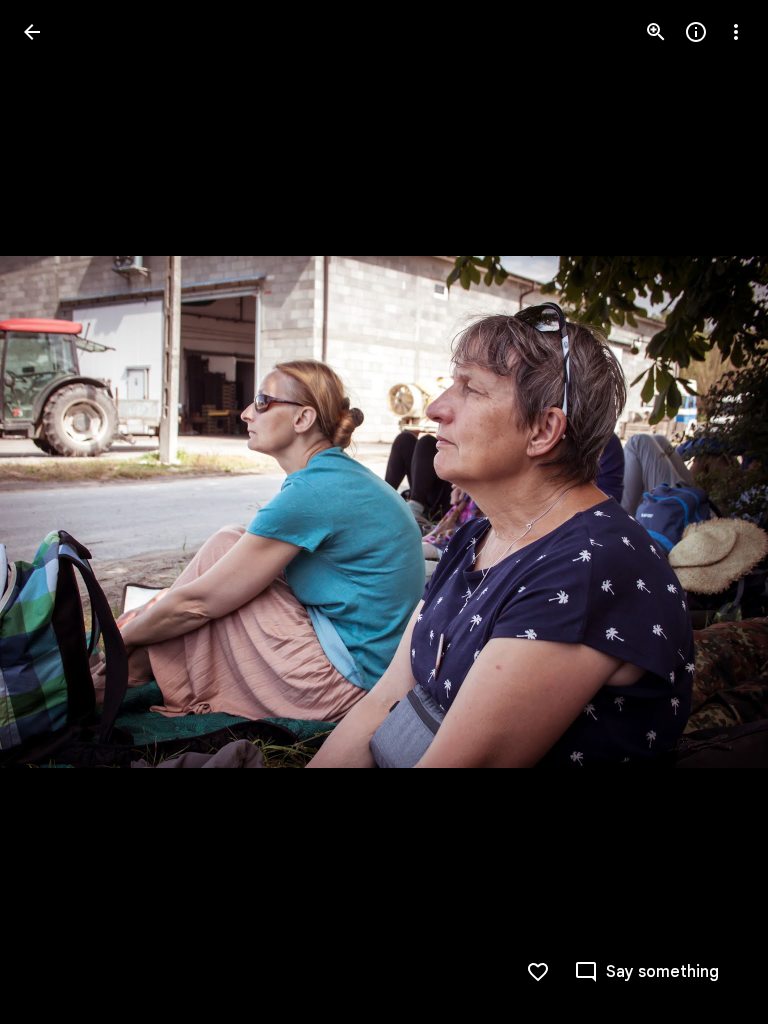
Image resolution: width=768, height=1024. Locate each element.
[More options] (736, 32)
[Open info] (696, 32)
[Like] (538, 972)
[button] (56, 512)
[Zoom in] (656, 32)
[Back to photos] (32, 32)
